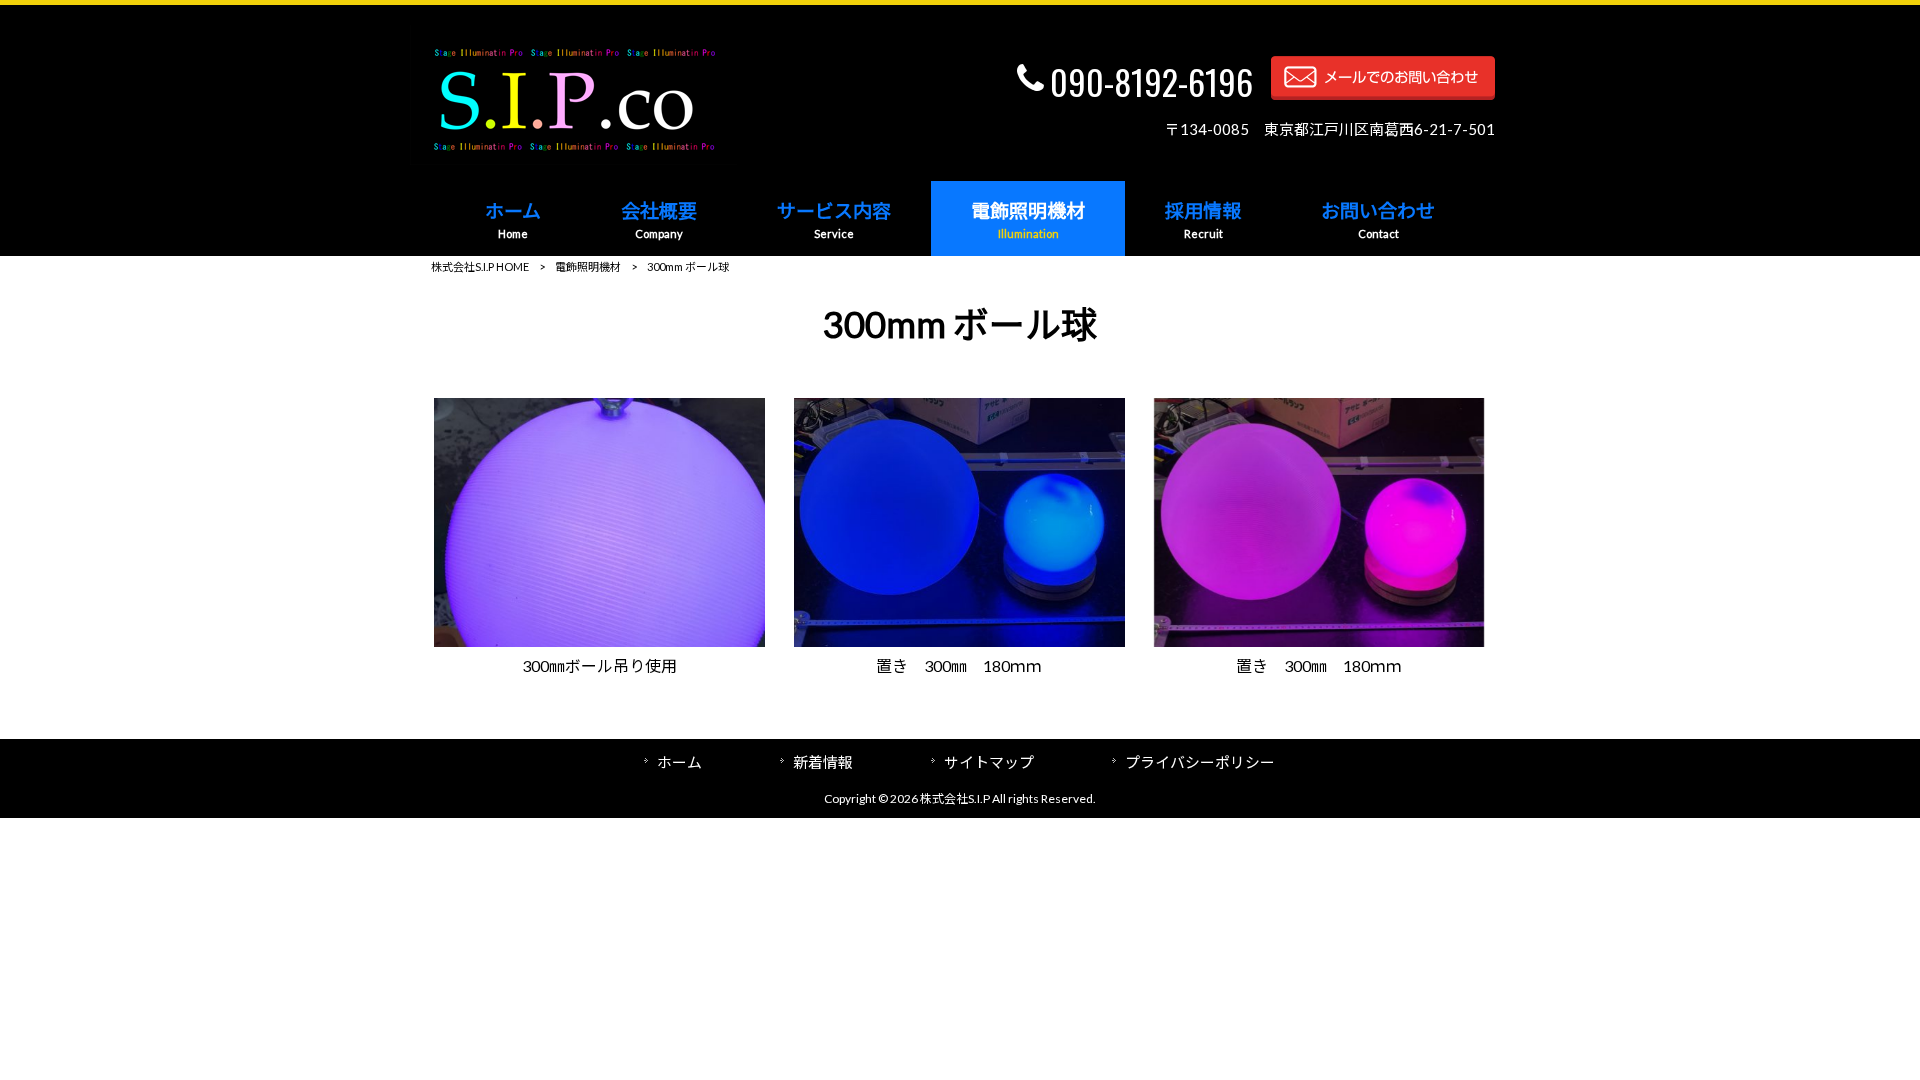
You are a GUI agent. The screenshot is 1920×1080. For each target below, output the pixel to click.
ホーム (679, 762)
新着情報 (823, 762)
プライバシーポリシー (1200, 762)
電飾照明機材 (588, 266)
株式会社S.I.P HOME (480, 266)
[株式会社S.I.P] (573, 158)
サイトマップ (989, 762)
